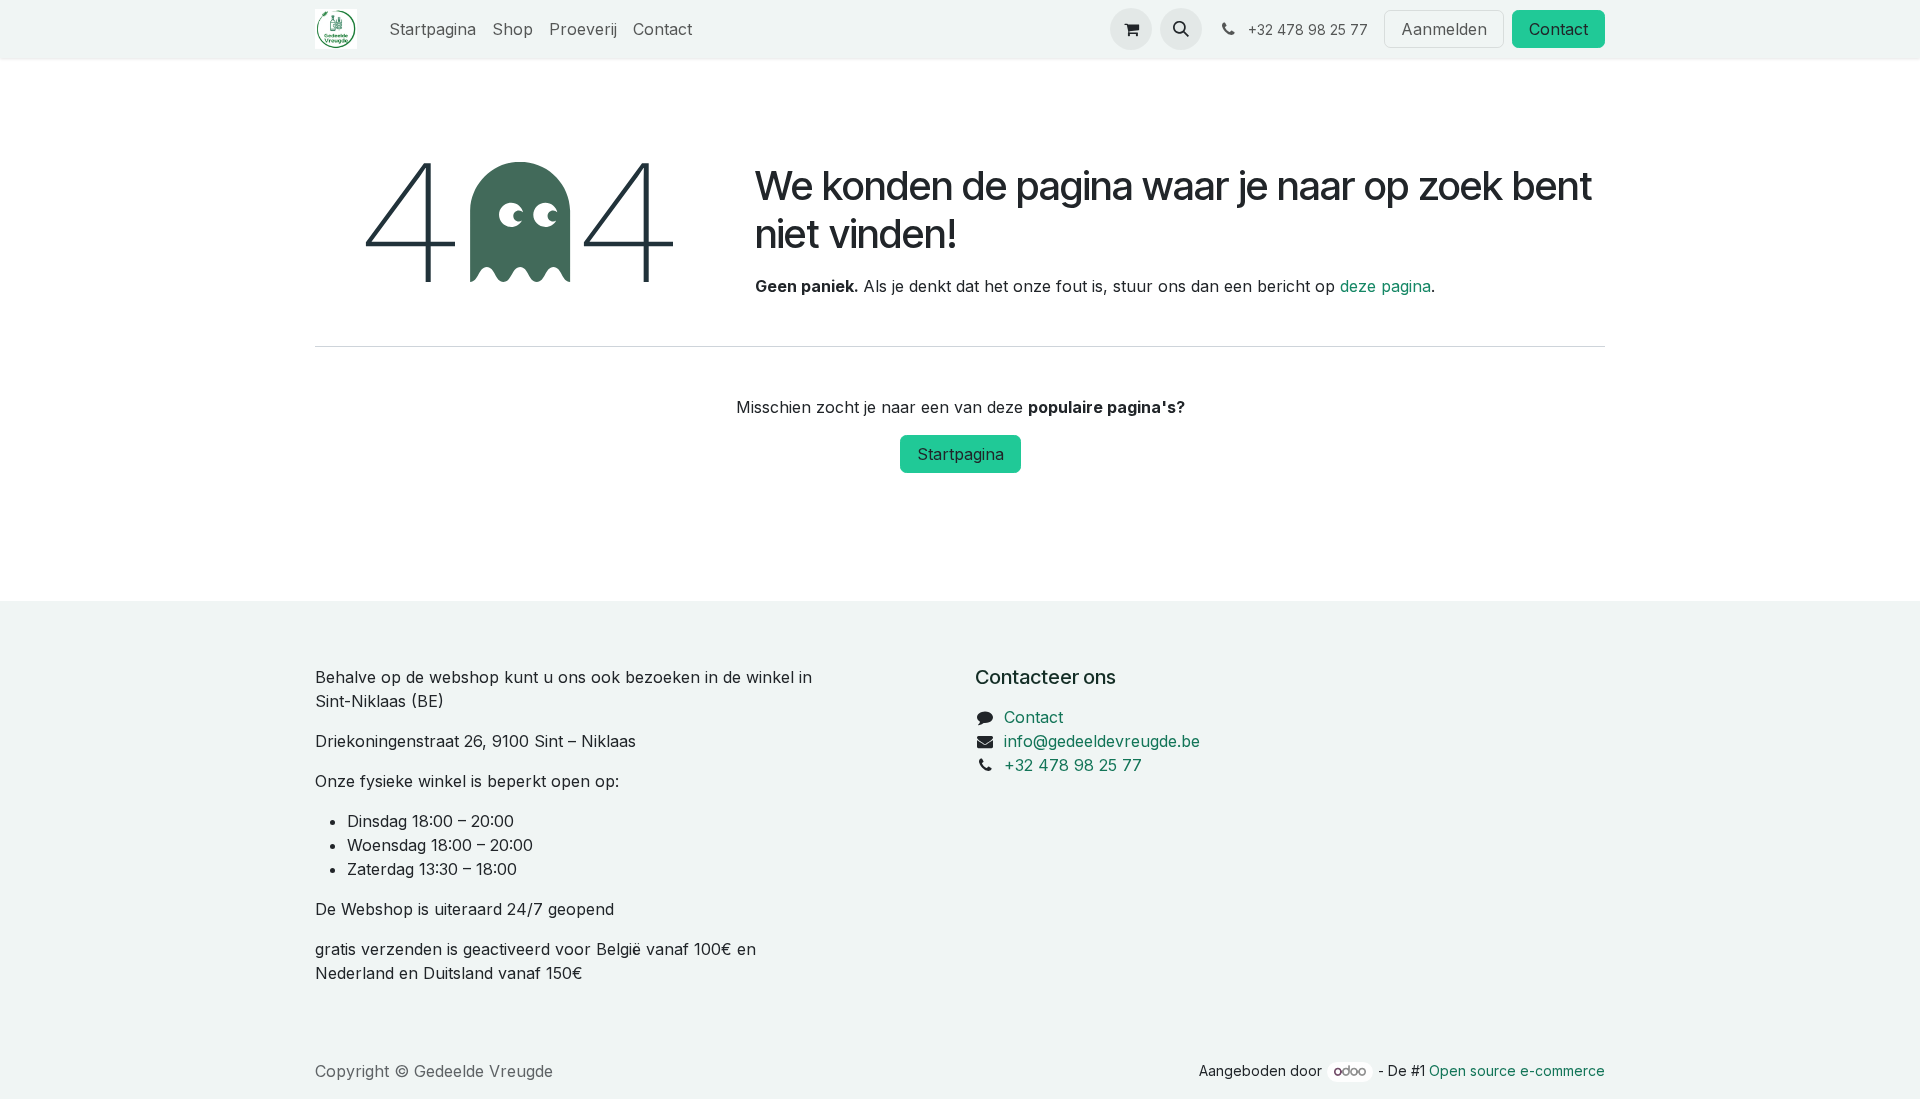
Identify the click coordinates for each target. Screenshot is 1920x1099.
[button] (1181, 29)
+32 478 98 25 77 (1073, 765)
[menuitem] (432, 29)
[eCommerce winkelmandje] (1131, 29)
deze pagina (1385, 286)
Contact (1558, 29)
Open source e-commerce (1517, 1070)
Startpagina (960, 454)
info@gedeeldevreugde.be (1102, 741)
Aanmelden (1444, 29)
